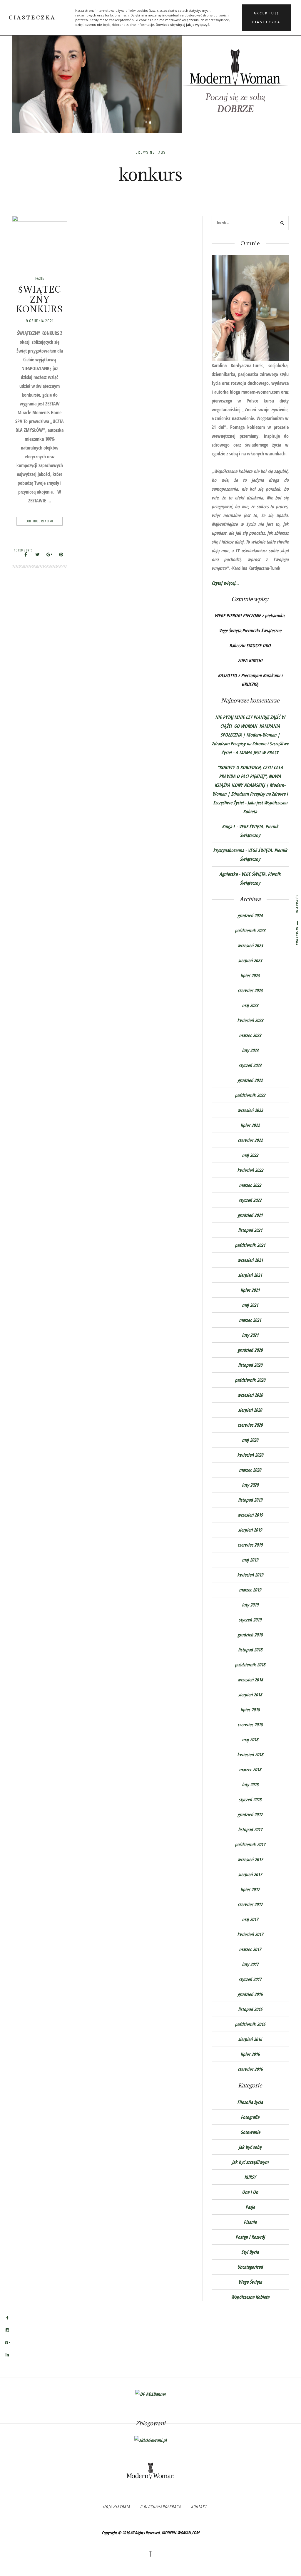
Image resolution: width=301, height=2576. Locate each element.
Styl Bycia (250, 2252)
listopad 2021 (250, 1230)
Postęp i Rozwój (250, 2237)
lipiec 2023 (250, 975)
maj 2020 (250, 1440)
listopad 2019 (250, 1500)
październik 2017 (250, 1844)
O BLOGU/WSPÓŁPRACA (161, 2507)
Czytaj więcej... (225, 583)
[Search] (282, 223)
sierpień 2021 (250, 1275)
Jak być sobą (250, 2147)
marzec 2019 (250, 1590)
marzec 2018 (250, 1770)
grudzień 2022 (250, 1080)
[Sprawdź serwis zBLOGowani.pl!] (150, 2440)
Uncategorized (250, 2267)
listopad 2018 (250, 1650)
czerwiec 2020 (250, 1425)
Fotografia (250, 2117)
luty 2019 (250, 1605)
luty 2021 (250, 1335)
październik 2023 (250, 930)
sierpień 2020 (250, 1410)
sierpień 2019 (250, 1530)
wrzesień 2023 (250, 945)
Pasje (40, 278)
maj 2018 (250, 1740)
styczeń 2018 (250, 1799)
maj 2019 (250, 1560)
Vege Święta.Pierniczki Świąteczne (250, 630)
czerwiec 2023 (250, 990)
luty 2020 (250, 1485)
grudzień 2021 (250, 1215)
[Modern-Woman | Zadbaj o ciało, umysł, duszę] (150, 73)
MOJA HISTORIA (117, 2507)
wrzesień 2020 (250, 1395)
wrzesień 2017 (250, 1859)
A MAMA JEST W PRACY (257, 752)
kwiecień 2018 (250, 1755)
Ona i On (250, 2192)
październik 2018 (250, 1665)
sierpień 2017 (250, 1874)
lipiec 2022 (250, 1125)
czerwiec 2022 (250, 1140)
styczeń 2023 (250, 1065)
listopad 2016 (250, 2009)
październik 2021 (250, 1245)
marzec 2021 (250, 1320)
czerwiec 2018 (250, 1725)
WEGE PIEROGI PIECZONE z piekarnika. (250, 616)
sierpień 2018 (250, 1695)
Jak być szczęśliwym (250, 2162)
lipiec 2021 (250, 1290)
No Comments (23, 550)
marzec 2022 (250, 1185)
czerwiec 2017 (250, 1904)
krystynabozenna (229, 850)
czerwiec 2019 (250, 1545)
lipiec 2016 (250, 2054)
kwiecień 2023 (250, 1020)
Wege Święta (250, 2282)
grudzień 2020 (250, 1350)
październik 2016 (250, 2024)
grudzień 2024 (250, 915)
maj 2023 (250, 1005)
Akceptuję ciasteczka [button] (266, 18)
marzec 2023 (250, 1035)
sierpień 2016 (250, 2039)
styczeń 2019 (250, 1620)
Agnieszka (228, 874)
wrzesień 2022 (250, 1110)
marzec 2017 (250, 1949)
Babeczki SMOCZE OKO (250, 645)
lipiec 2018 (250, 1710)
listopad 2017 (250, 1829)
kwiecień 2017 (250, 1934)
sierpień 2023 (250, 960)
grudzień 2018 (250, 1635)
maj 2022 (250, 1155)
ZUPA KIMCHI (250, 660)
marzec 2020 (250, 1470)
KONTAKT (199, 2507)
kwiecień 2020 (250, 1455)
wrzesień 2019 (250, 1515)
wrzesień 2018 (250, 1680)
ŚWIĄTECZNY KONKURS (40, 299)
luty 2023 (250, 1050)
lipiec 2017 (250, 1889)
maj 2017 (250, 1919)
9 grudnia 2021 (40, 321)
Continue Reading (40, 521)
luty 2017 (250, 1964)
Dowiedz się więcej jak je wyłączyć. (183, 25)
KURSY (250, 2177)
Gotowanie (250, 2132)
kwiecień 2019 (250, 1575)
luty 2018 (250, 1785)
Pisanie (250, 2222)
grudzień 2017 (250, 1814)
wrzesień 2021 (250, 1260)
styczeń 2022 (250, 1200)
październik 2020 (250, 1380)
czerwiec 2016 (250, 2069)
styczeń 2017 (250, 1979)
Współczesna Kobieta (250, 2297)
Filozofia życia (250, 2102)
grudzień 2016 (250, 1994)
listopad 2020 (250, 1365)
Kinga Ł (229, 826)
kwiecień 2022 (250, 1170)
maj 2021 (250, 1305)
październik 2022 (250, 1095)
